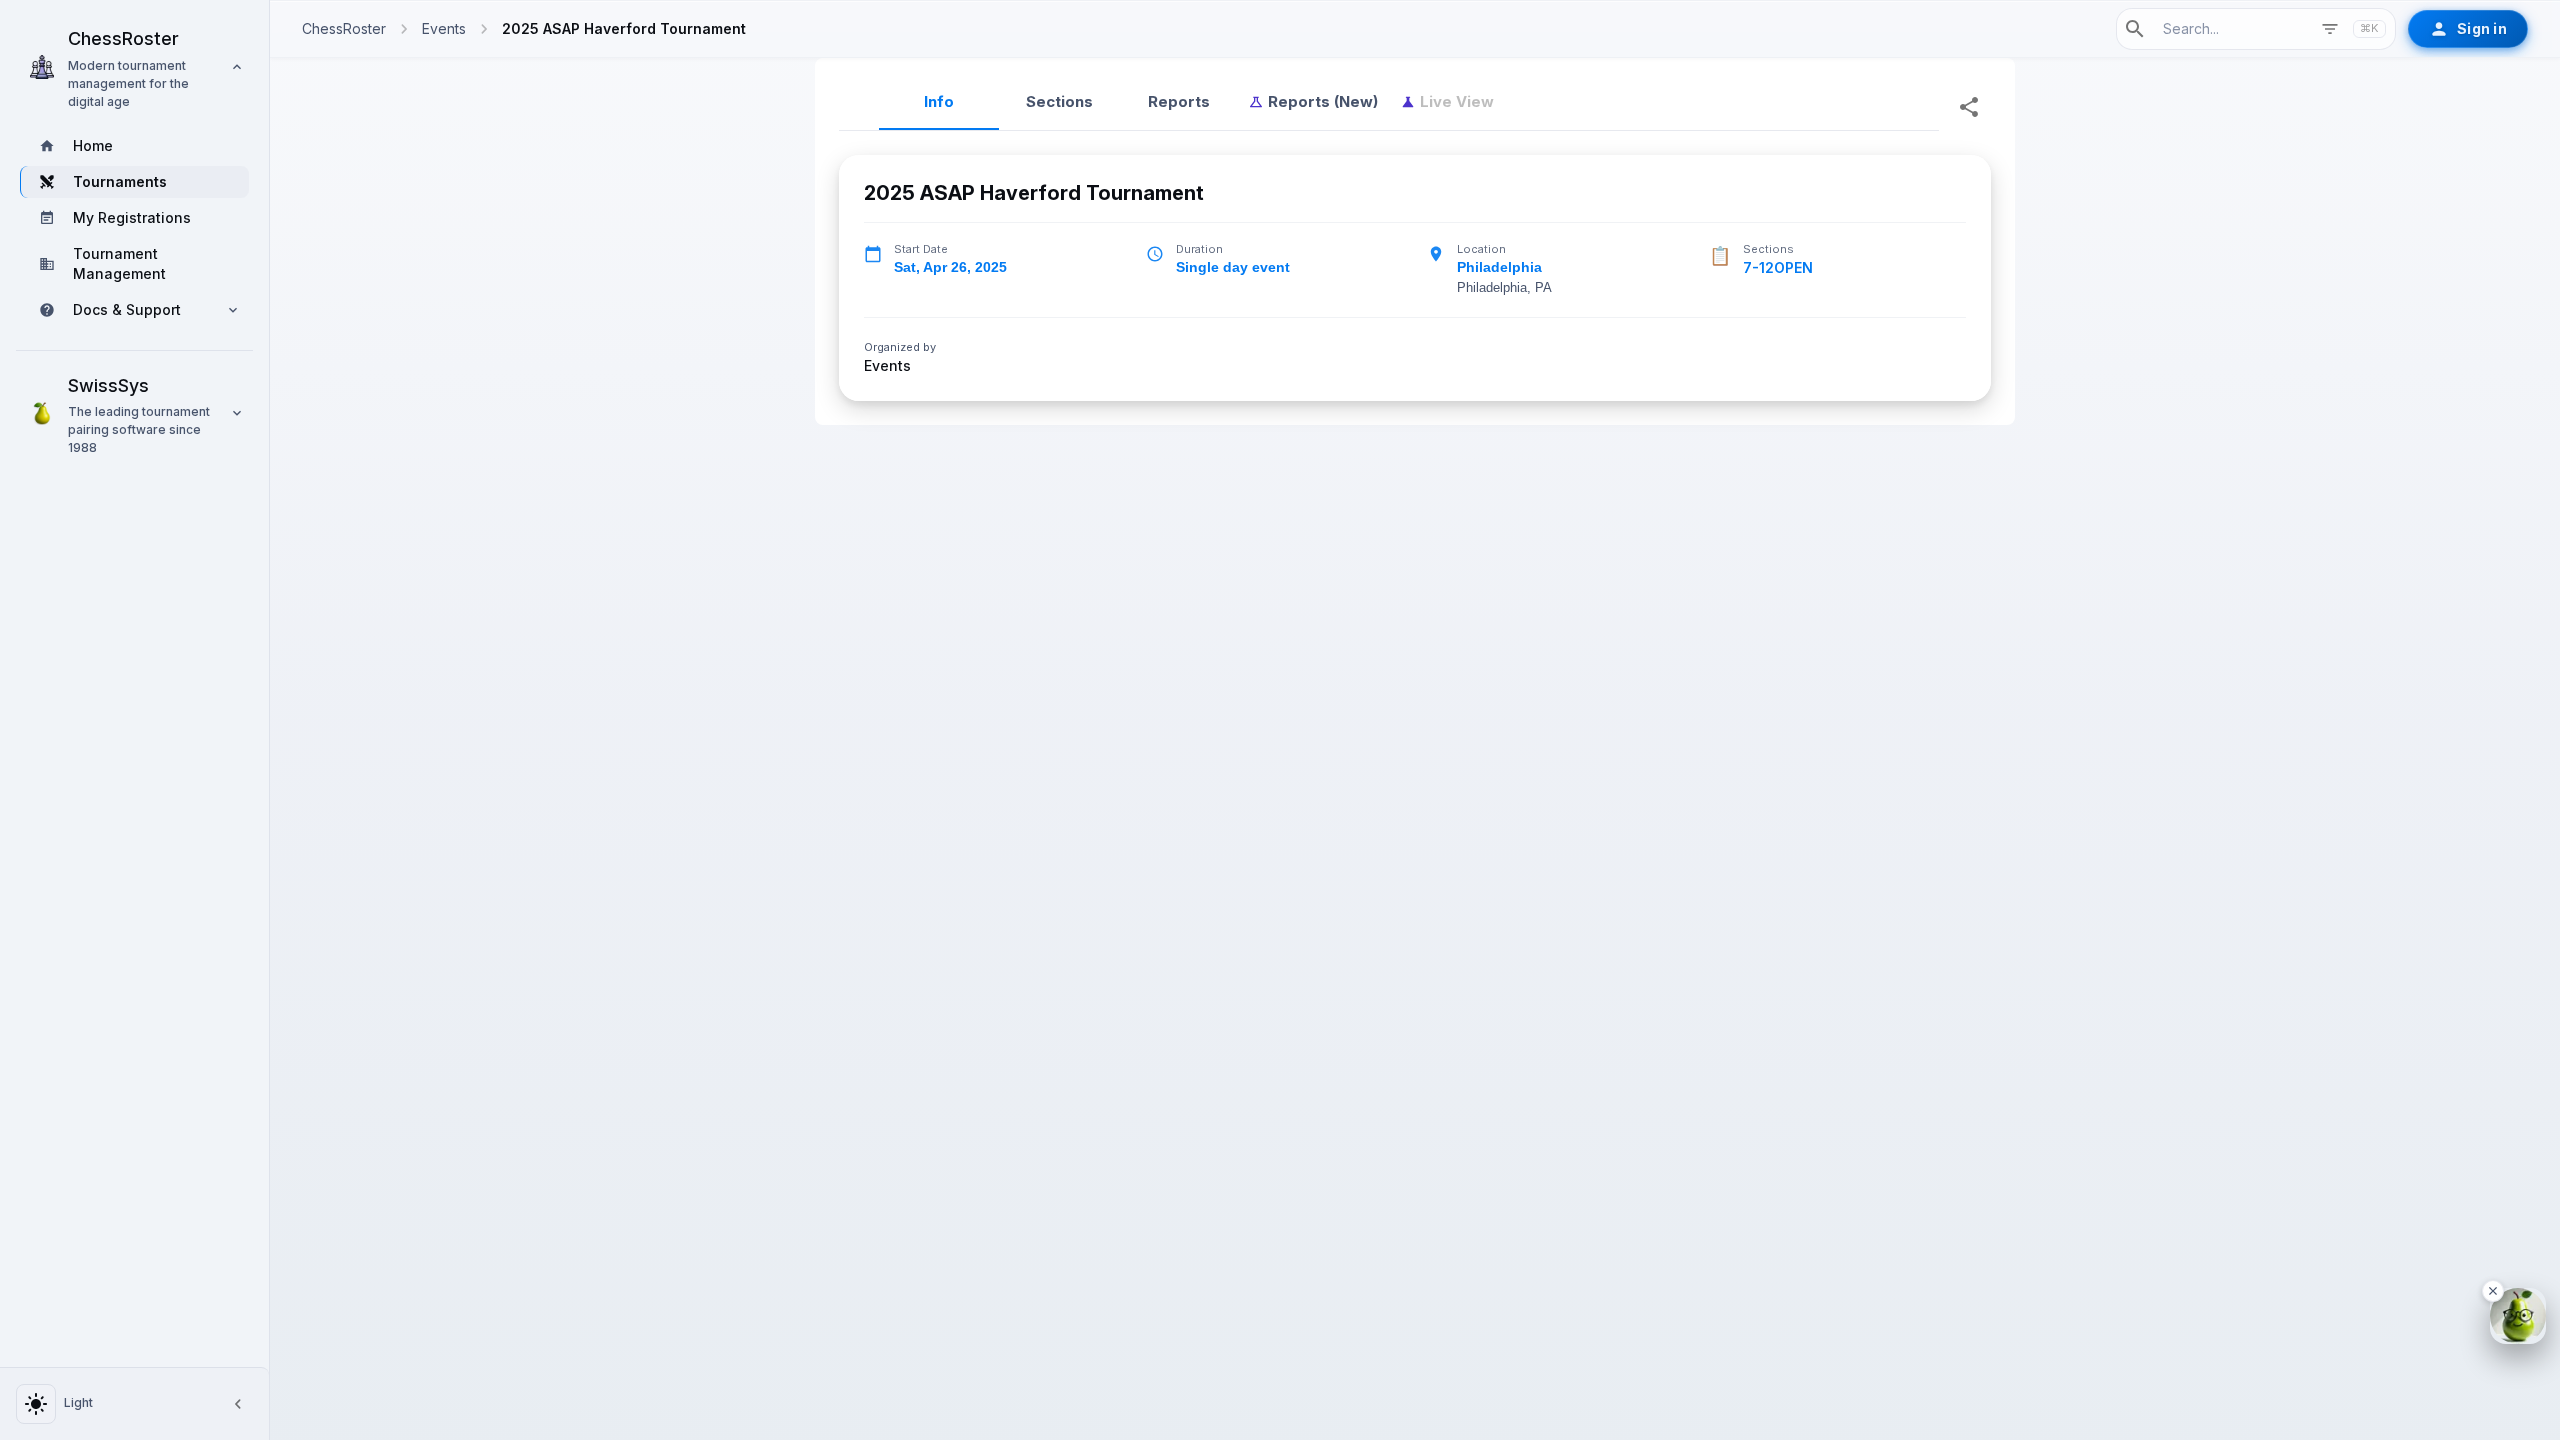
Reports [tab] (1179, 101)
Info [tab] (939, 101)
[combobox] (2231, 28)
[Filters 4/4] (2330, 29)
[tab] (1313, 102)
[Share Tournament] (1969, 107)
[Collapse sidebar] (238, 1404)
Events (887, 366)
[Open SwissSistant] (2518, 1316)
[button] (134, 67)
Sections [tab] (1059, 101)
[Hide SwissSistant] (2493, 1291)
